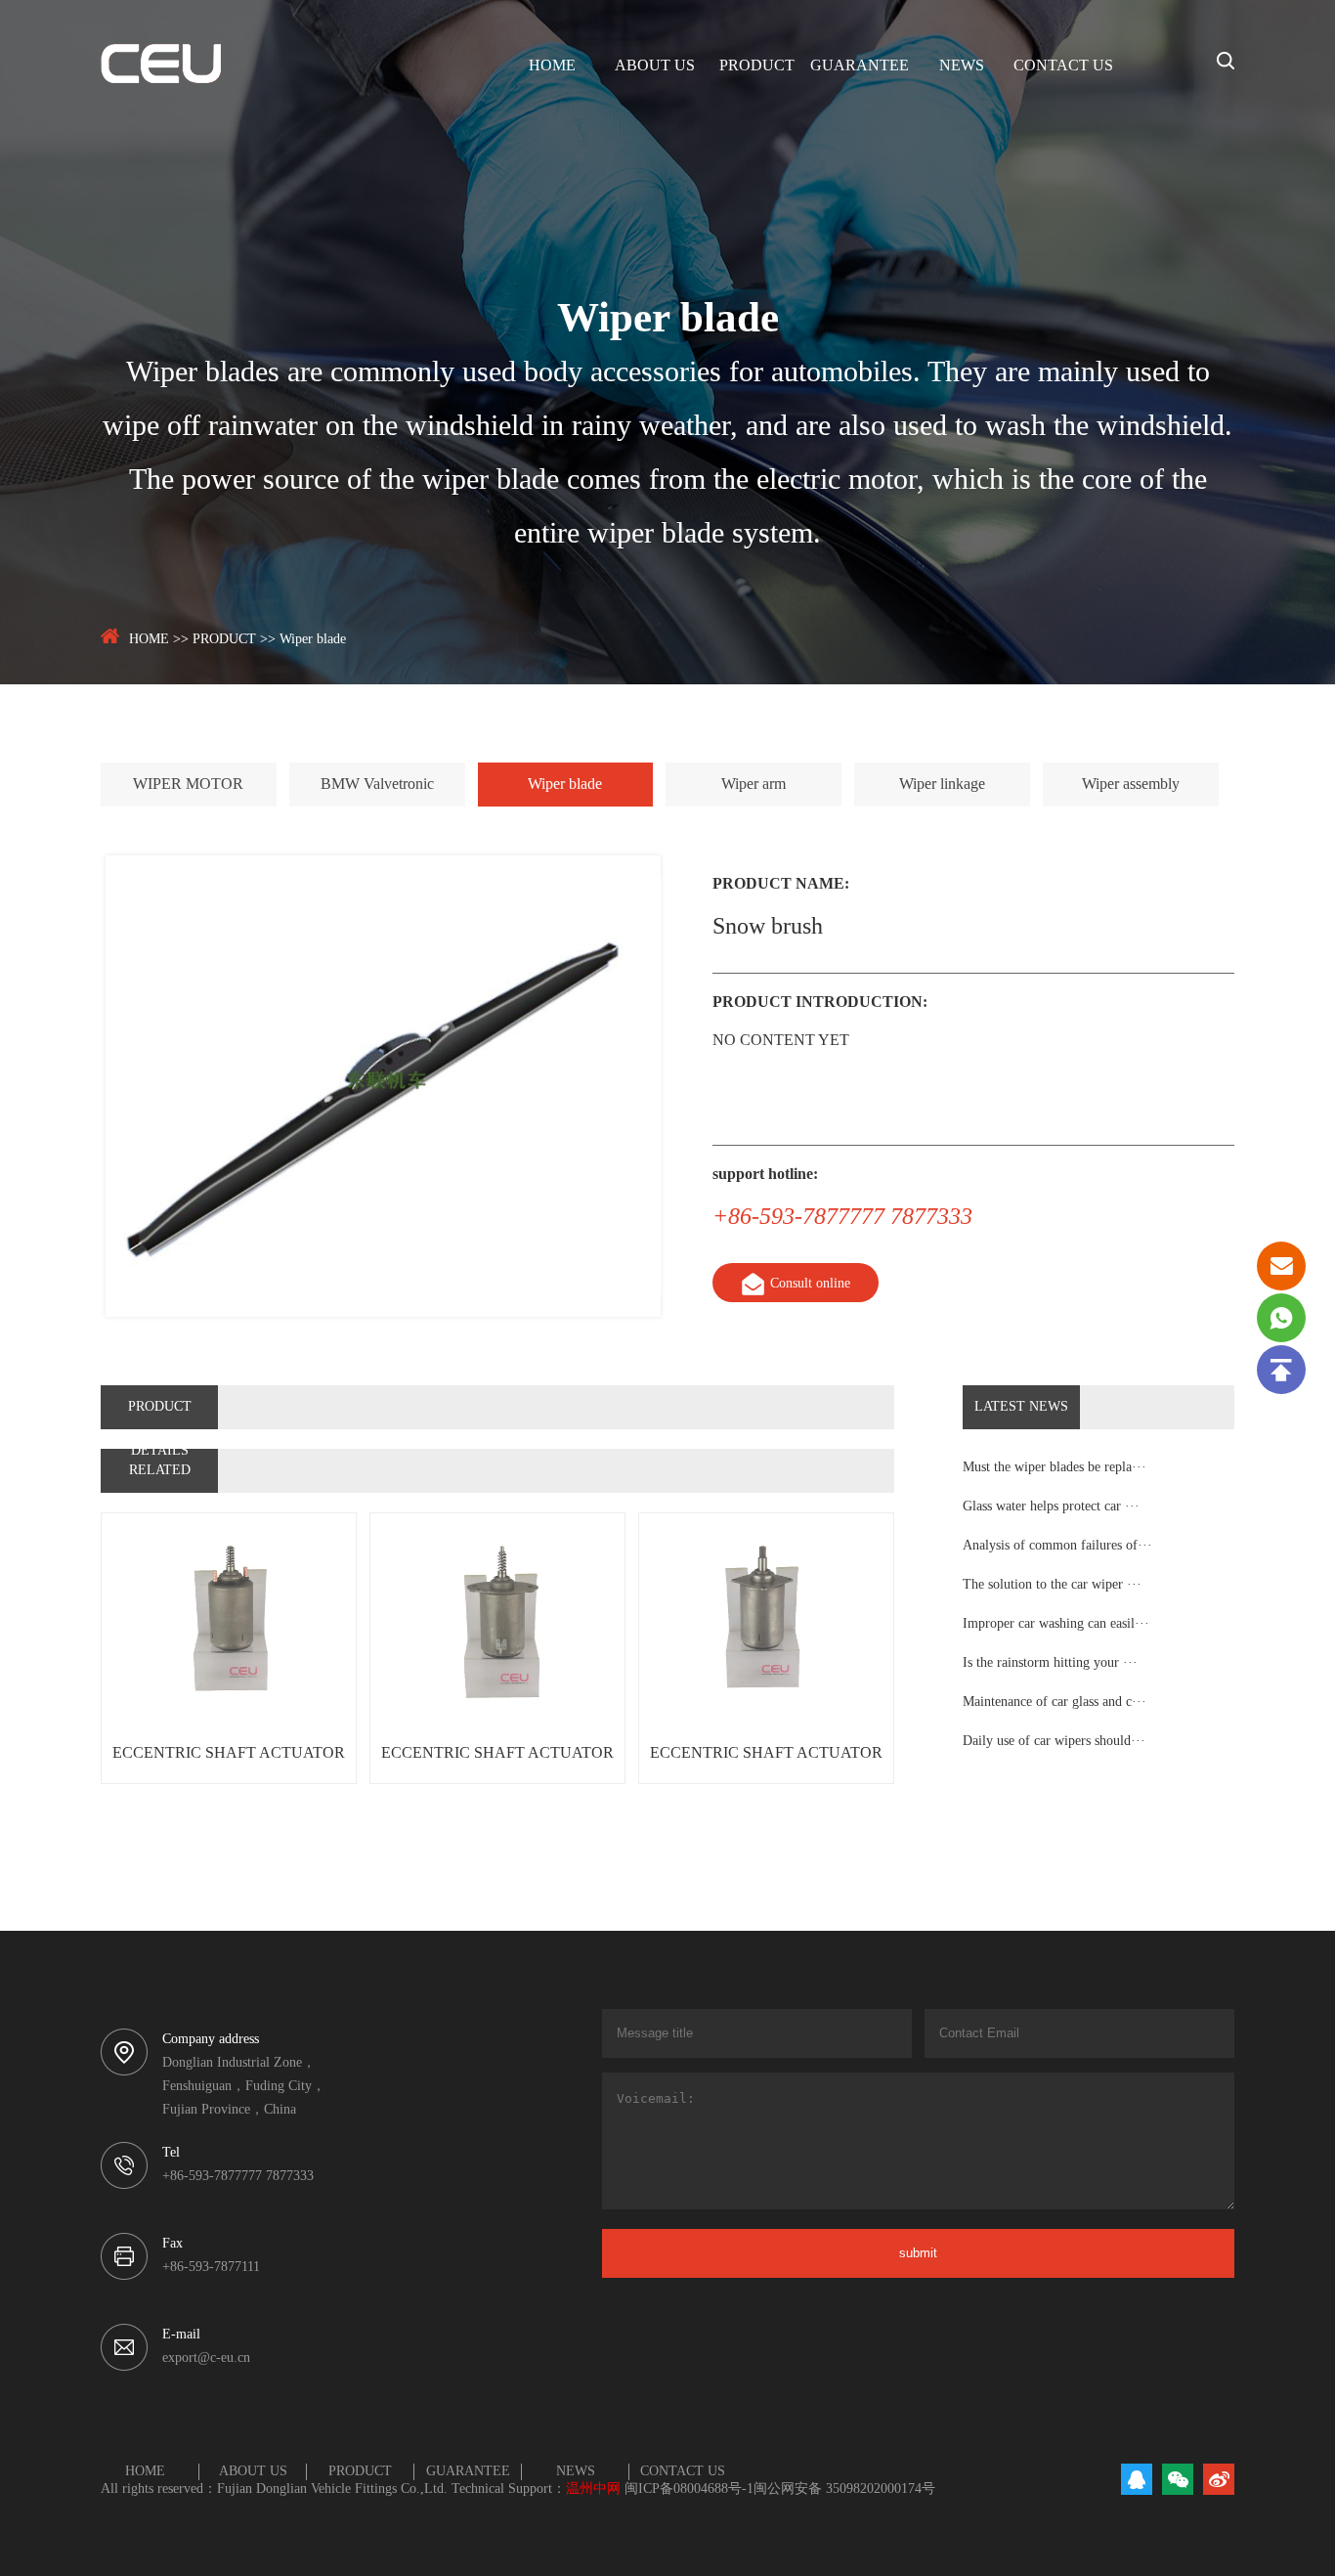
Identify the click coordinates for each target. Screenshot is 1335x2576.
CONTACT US (1063, 66)
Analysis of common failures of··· (1057, 1546)
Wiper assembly (1131, 785)
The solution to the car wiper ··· (1052, 1585)
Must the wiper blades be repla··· (1055, 1468)
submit (918, 2253)
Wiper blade (313, 640)
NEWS (962, 66)
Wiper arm (754, 785)
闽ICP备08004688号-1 (689, 2489)
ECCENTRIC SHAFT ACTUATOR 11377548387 (229, 1764)
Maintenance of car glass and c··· (1055, 1703)
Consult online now (810, 1289)
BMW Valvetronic (377, 785)
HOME (552, 66)
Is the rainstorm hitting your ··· (1050, 1663)
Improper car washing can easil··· (1056, 1624)
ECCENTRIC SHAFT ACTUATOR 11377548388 (497, 1764)
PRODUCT (757, 66)
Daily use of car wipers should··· (1054, 1742)
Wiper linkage (942, 785)
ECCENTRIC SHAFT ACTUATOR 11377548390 (766, 1764)
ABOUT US (655, 66)
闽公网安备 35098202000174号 (844, 2489)
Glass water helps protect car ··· (1051, 1507)
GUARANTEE (860, 66)
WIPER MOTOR (188, 785)
